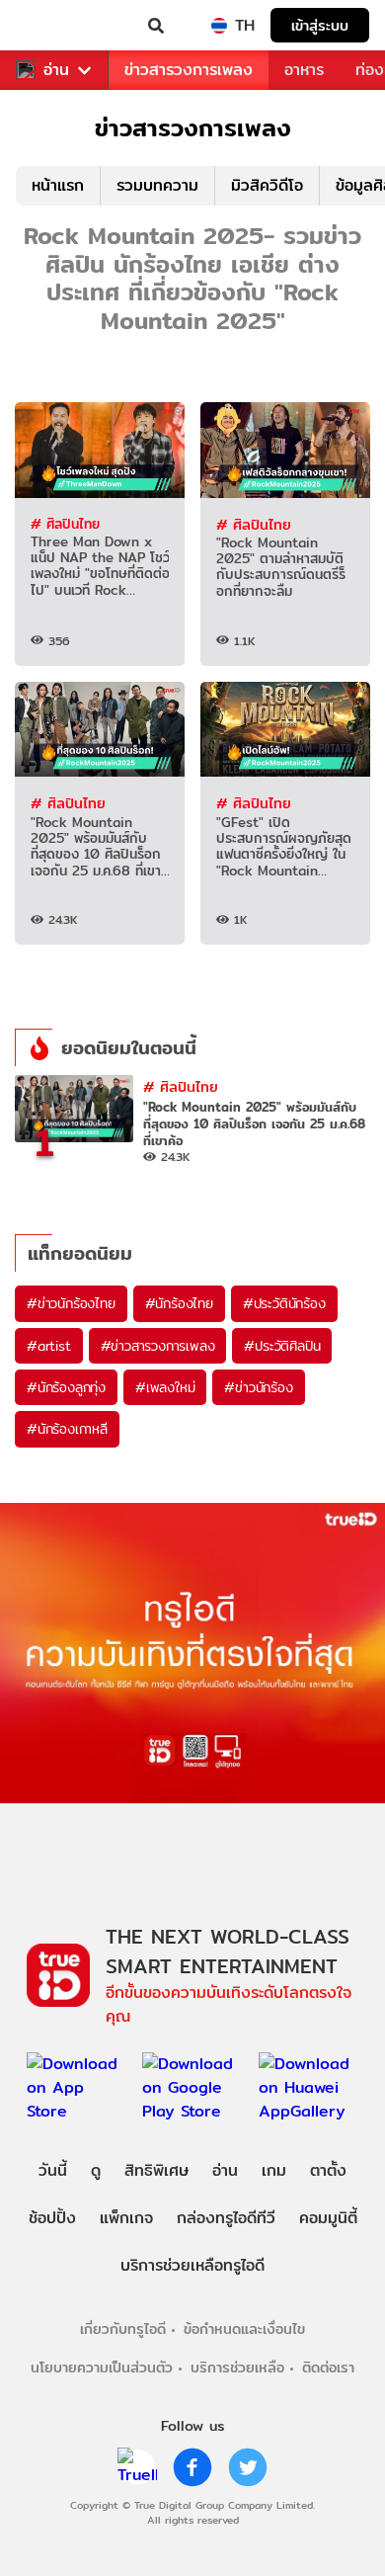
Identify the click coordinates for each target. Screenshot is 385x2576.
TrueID (55, 26)
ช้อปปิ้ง (52, 2218)
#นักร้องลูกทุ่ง (66, 1387)
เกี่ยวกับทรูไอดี (123, 2328)
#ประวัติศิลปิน (282, 1346)
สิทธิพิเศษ (156, 2170)
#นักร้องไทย (179, 1303)
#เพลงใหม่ (165, 1387)
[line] (137, 2467)
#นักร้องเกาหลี (67, 1429)
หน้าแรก (58, 185)
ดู (96, 2170)
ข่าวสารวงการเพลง (189, 70)
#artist (49, 1346)
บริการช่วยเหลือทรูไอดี (192, 2265)
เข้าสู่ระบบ (320, 25)
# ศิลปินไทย (65, 524)
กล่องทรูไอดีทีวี (226, 2218)
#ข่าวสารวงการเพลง (158, 1346)
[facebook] (192, 2467)
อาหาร (304, 70)
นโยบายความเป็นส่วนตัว (102, 2367)
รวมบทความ (157, 185)
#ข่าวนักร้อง (258, 1387)
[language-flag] (219, 26)
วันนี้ (53, 2170)
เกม (274, 2170)
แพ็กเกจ (126, 2218)
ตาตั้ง (328, 2170)
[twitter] (248, 2467)
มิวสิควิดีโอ (267, 185)
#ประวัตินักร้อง (284, 1303)
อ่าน (56, 70)
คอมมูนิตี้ (328, 2218)
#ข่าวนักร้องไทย (71, 1303)
